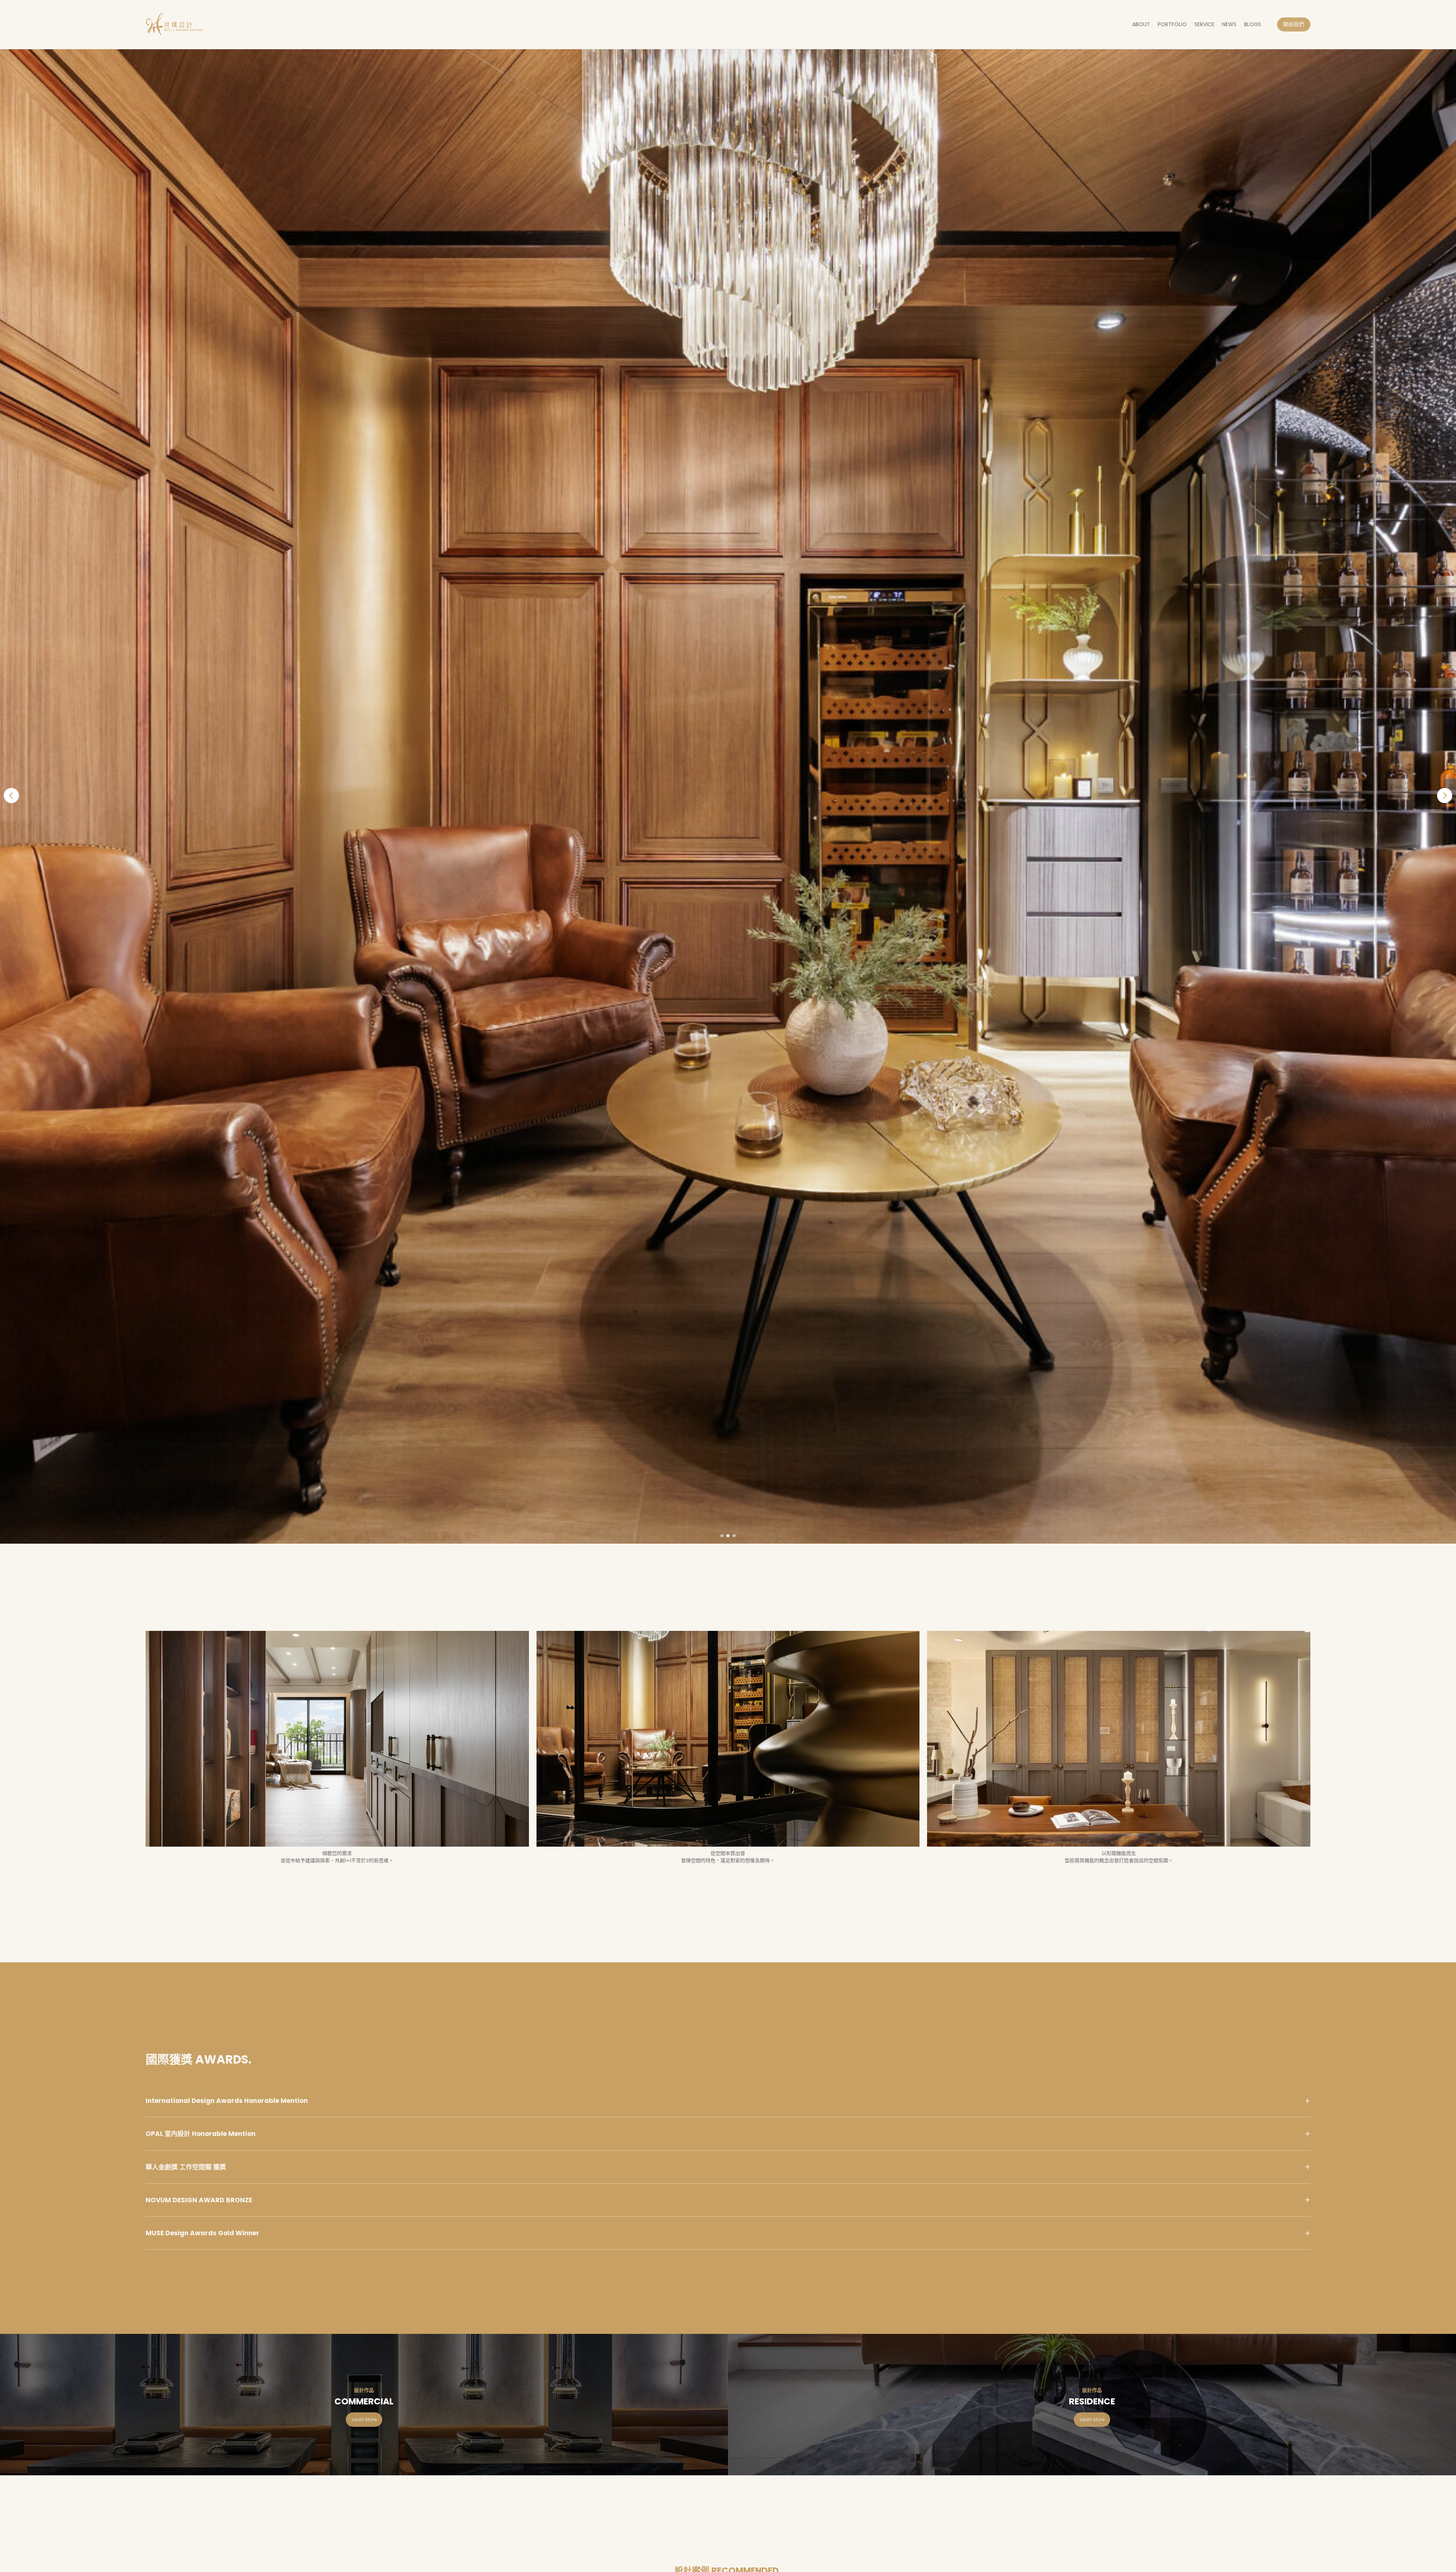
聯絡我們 (1294, 24)
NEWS (1229, 24)
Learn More (364, 2419)
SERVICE (1204, 24)
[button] (11, 796)
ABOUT (1141, 24)
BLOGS (1253, 24)
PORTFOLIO (1172, 24)
